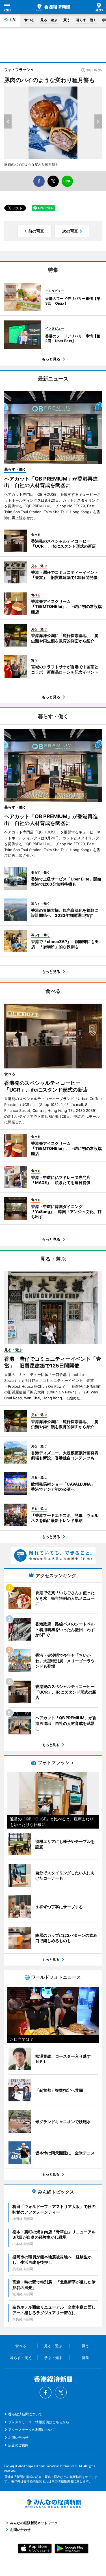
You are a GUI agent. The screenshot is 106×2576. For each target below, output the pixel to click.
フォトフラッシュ (19, 70)
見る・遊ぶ (49, 20)
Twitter (61, 2393)
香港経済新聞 (53, 7)
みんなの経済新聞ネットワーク (53, 2504)
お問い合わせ (18, 2437)
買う (67, 20)
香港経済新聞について (25, 2414)
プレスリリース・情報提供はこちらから (39, 2422)
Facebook (46, 2393)
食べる (29, 20)
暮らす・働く (86, 20)
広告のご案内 (18, 2445)
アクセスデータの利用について (32, 2430)
